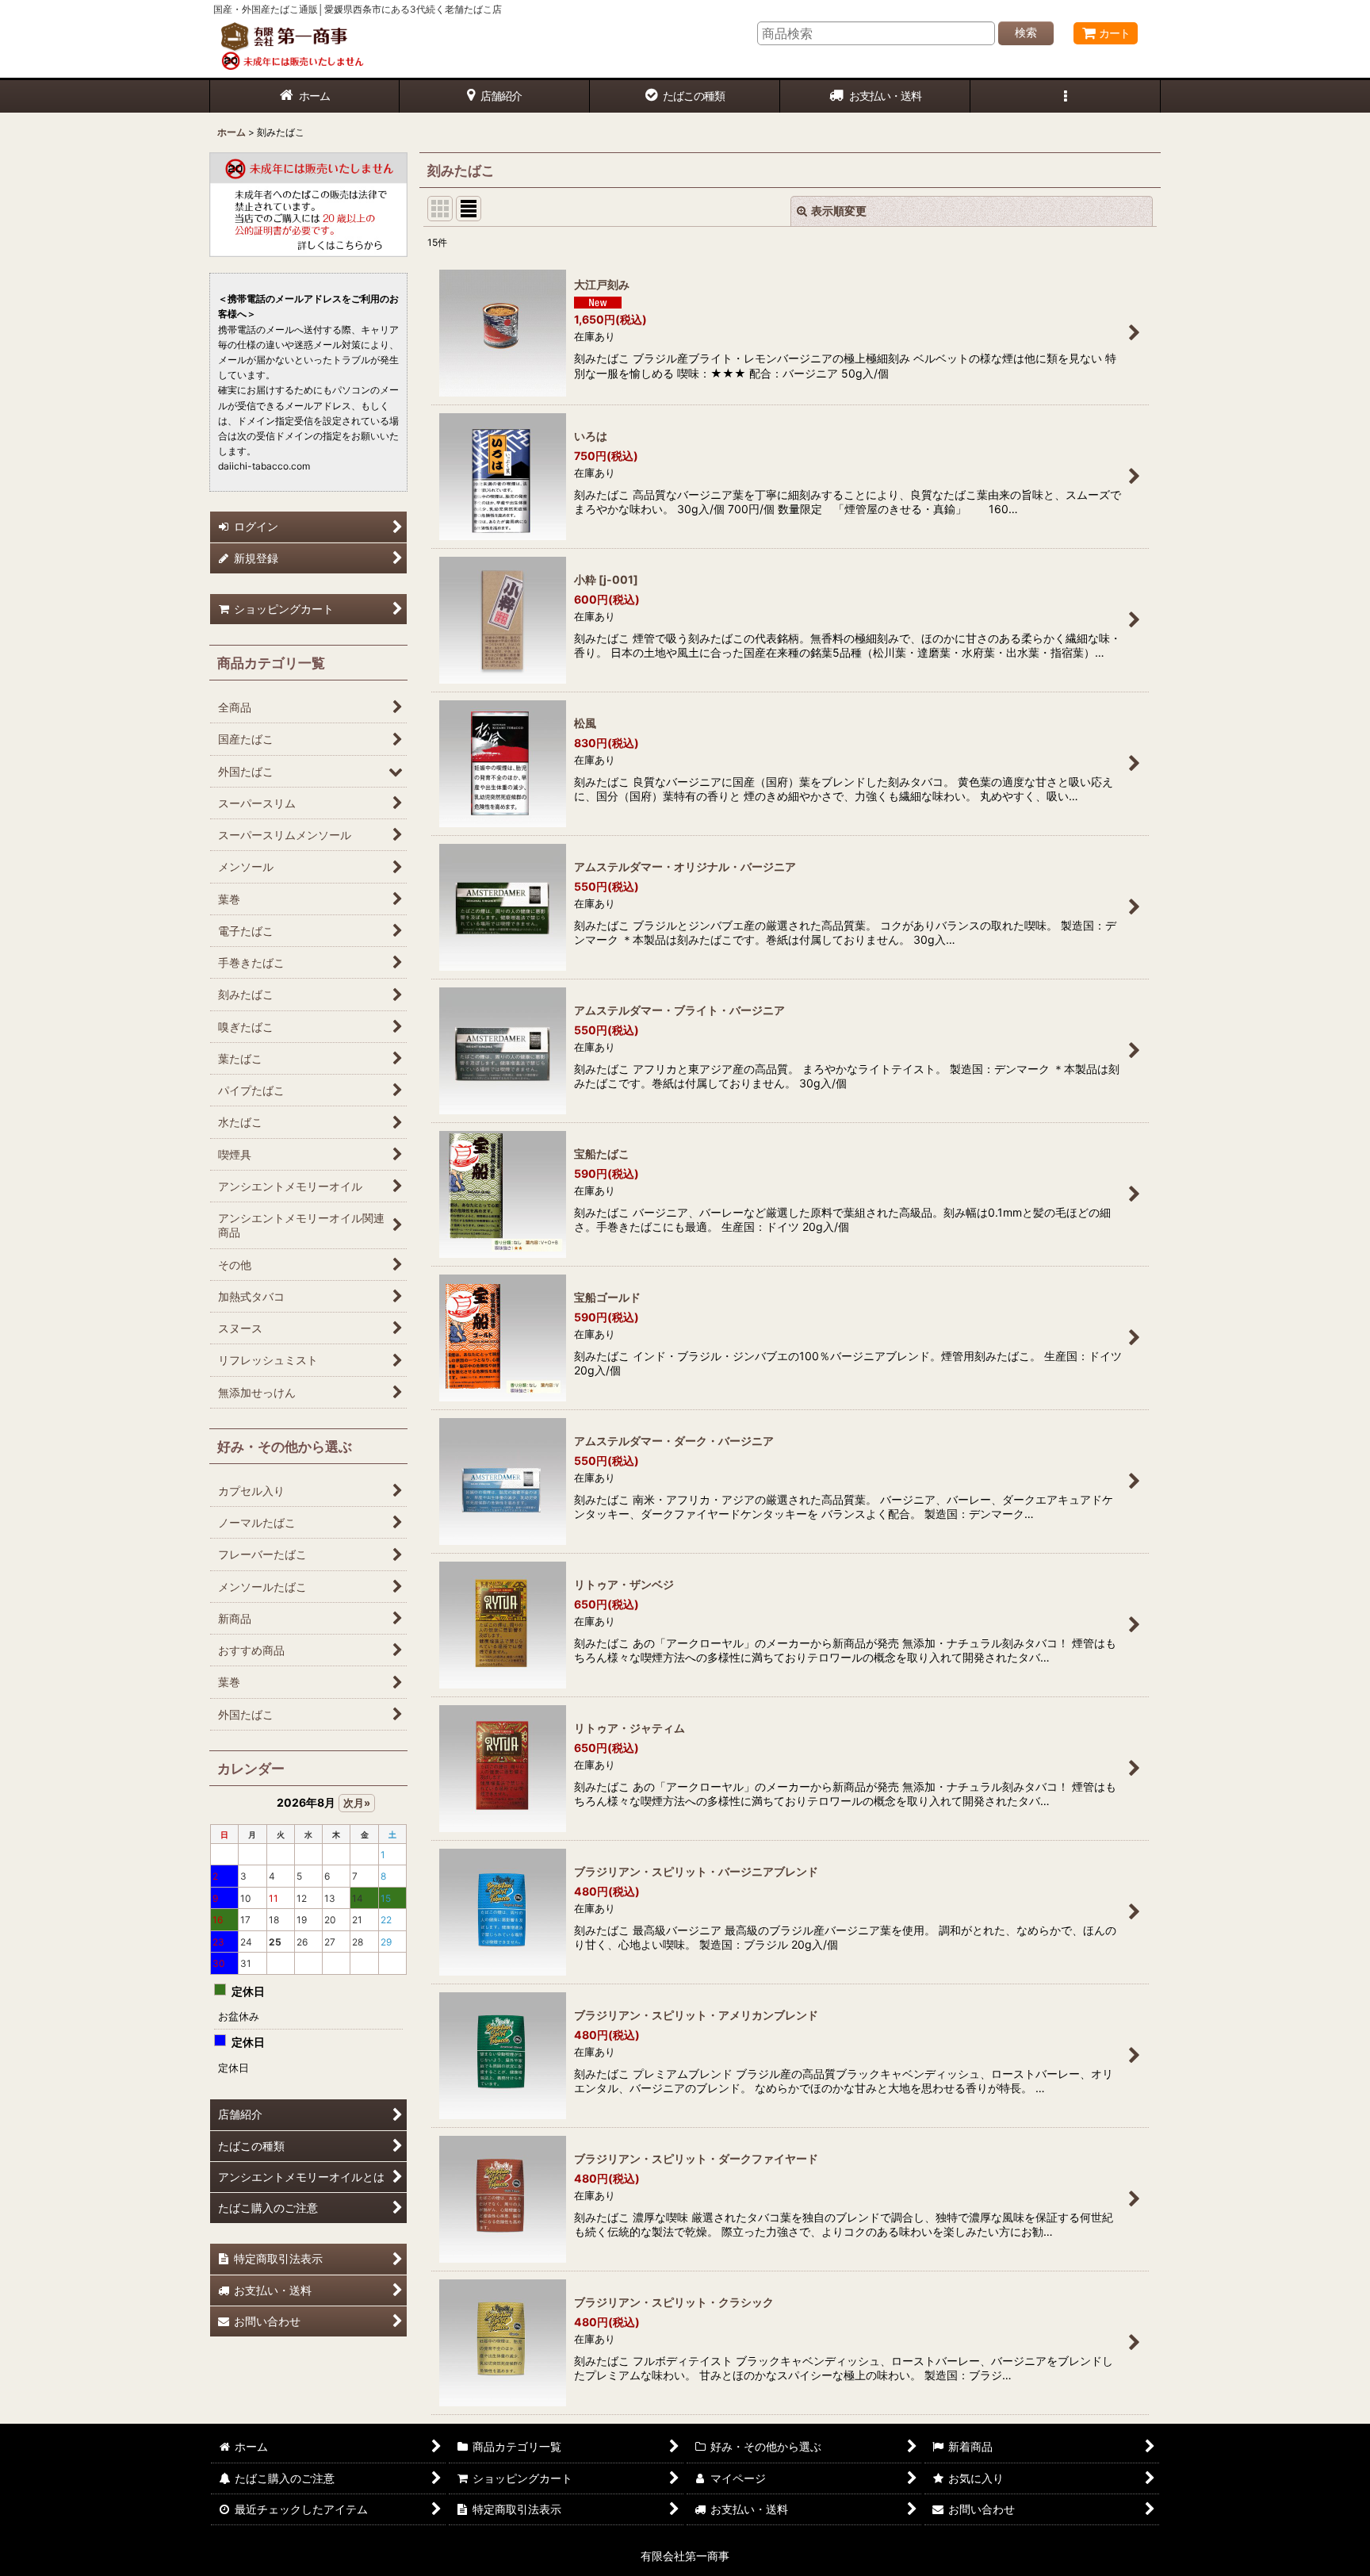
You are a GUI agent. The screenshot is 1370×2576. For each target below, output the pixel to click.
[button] (1066, 96)
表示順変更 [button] (839, 211)
